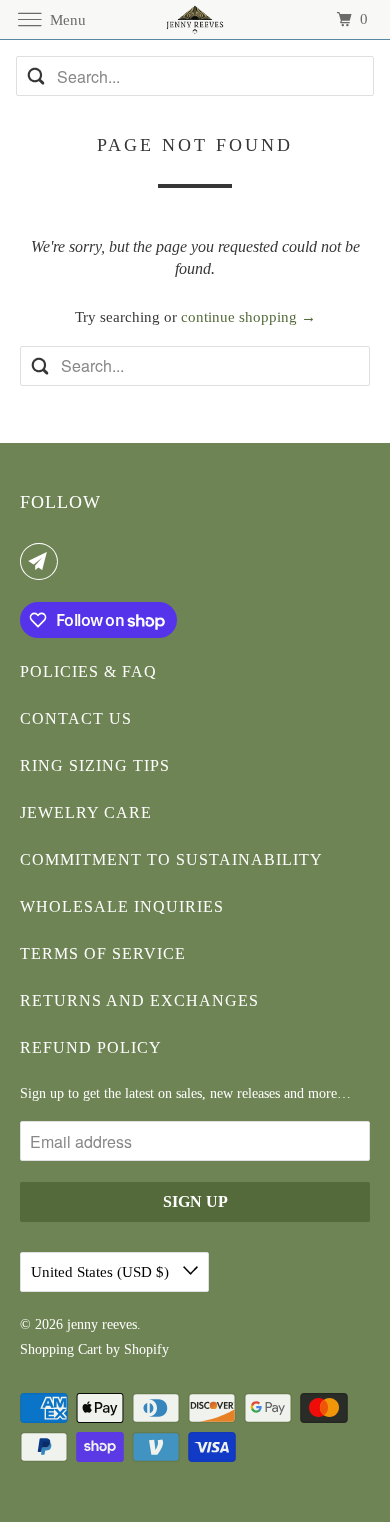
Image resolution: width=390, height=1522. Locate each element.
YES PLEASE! (292, 831)
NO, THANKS (293, 861)
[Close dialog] (379, 684)
